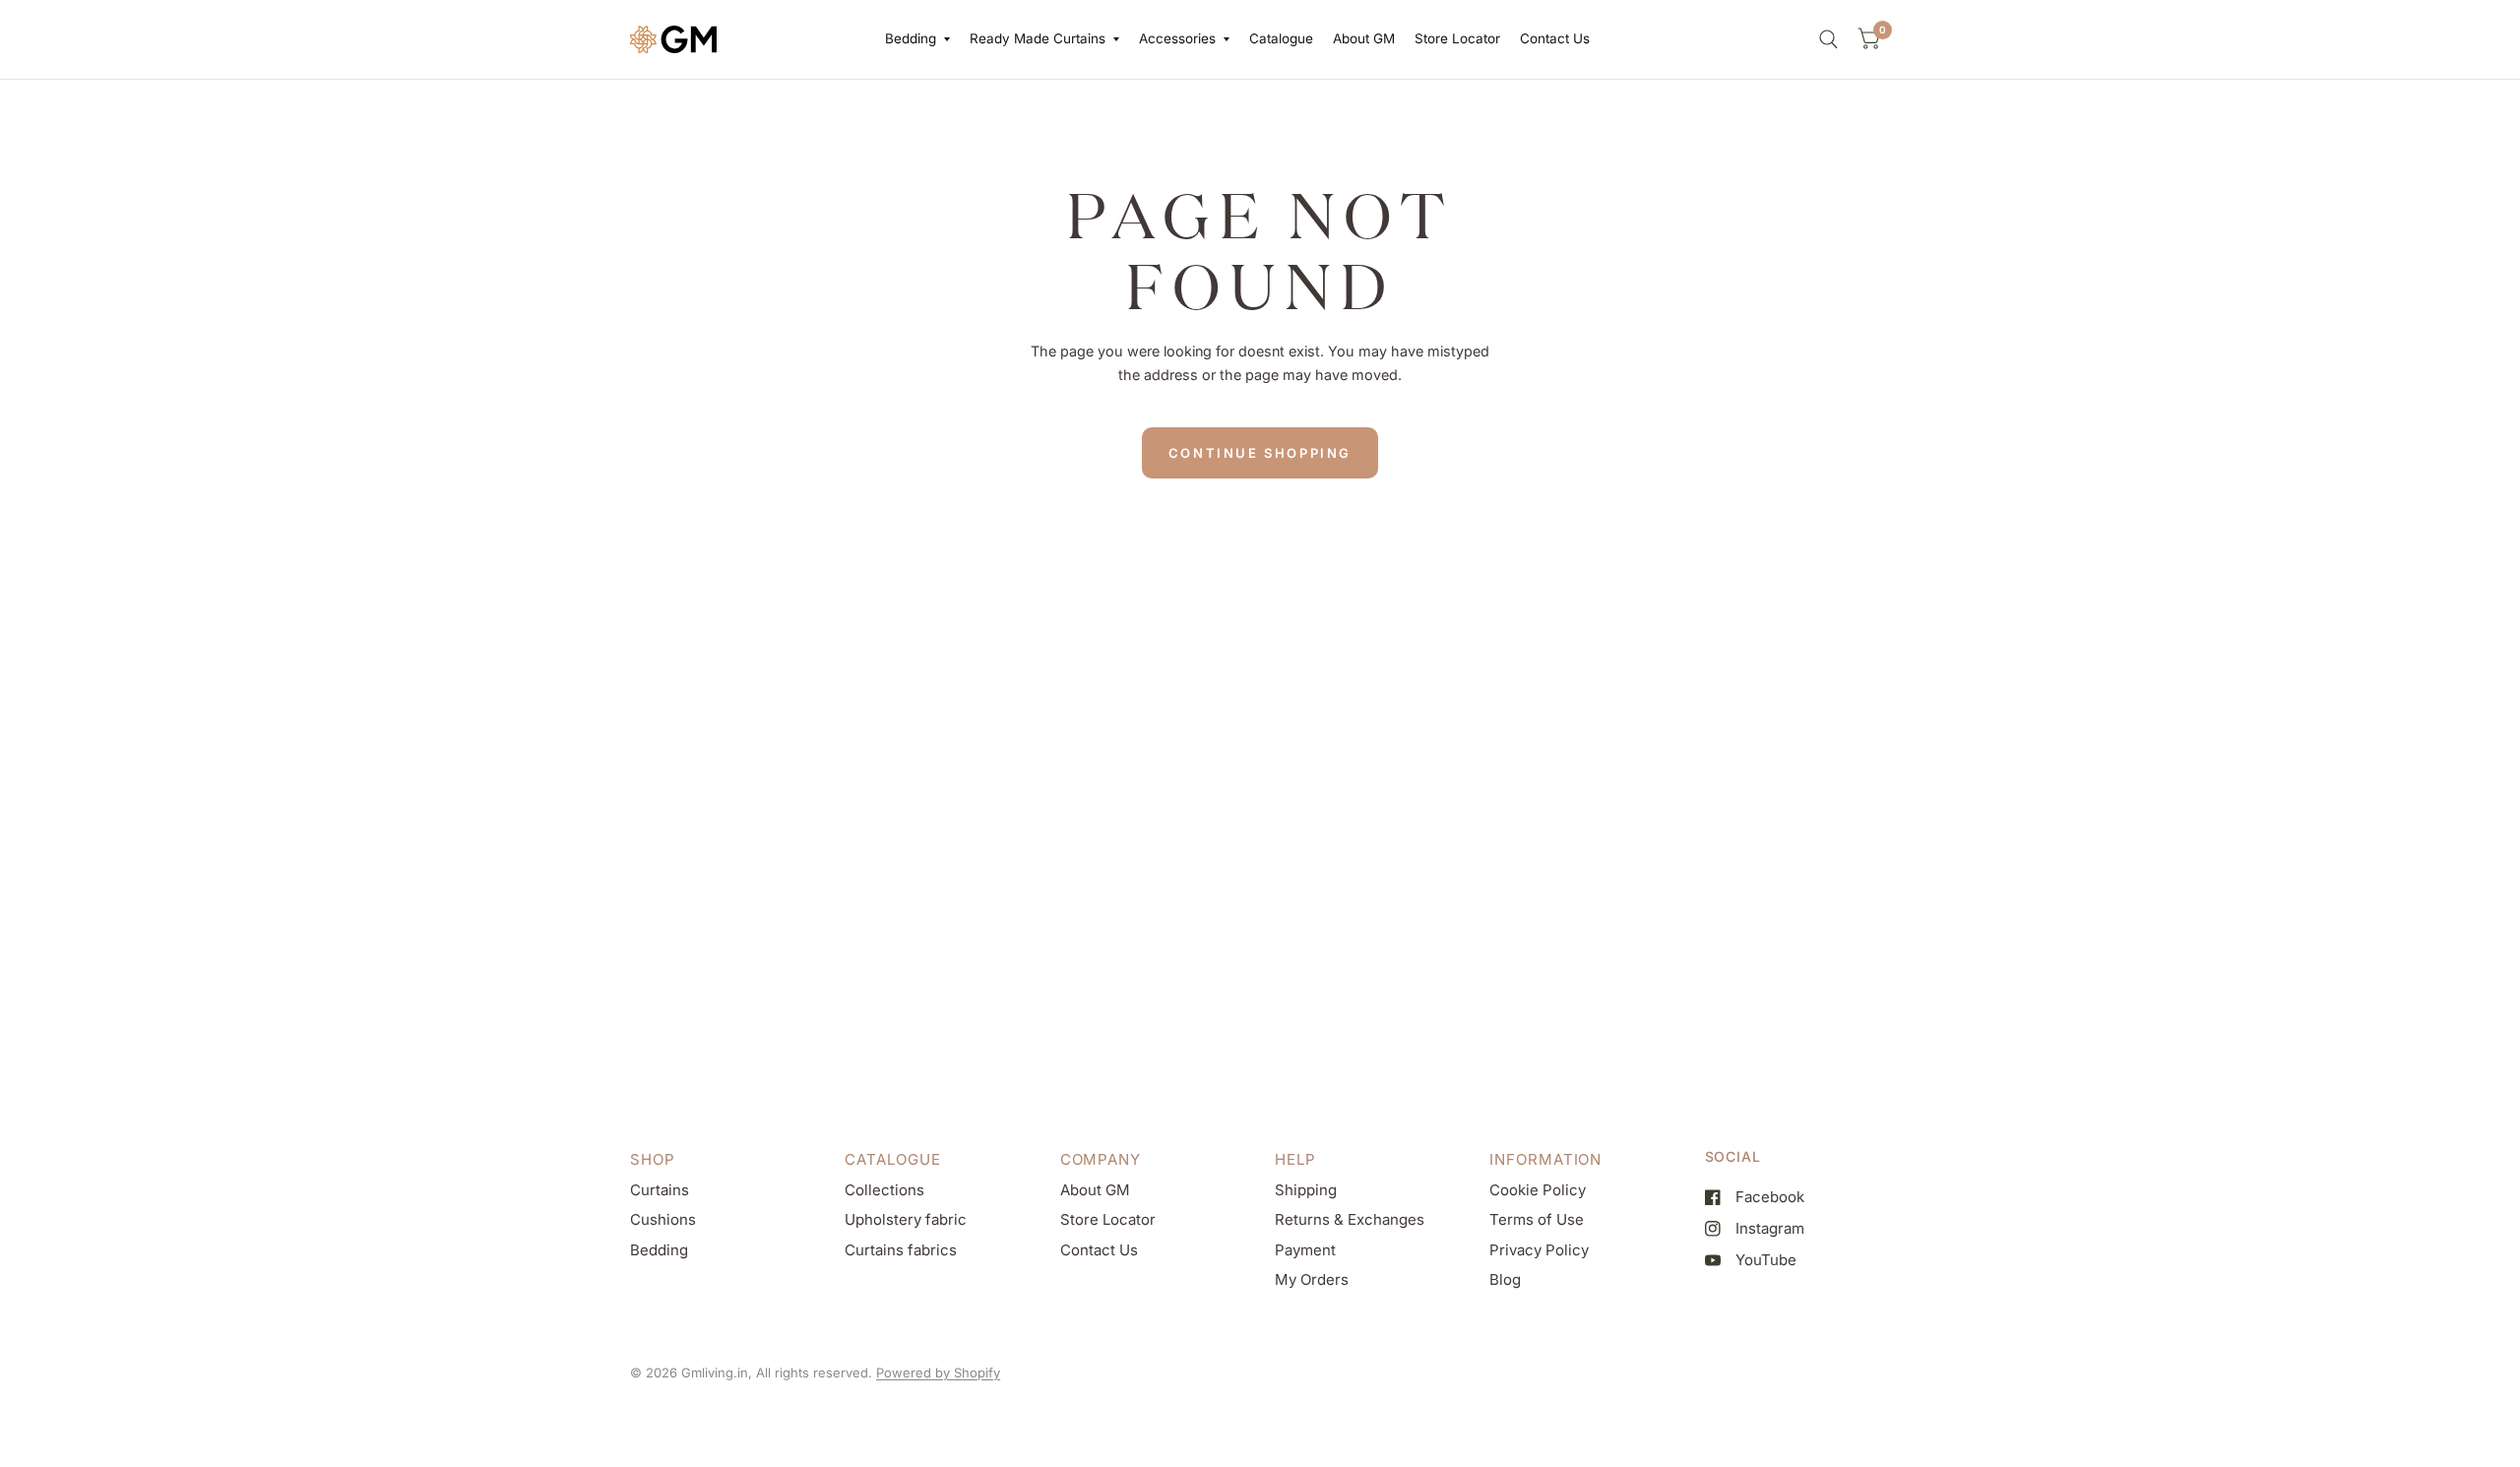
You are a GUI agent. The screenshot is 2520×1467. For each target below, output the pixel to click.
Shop (653, 1159)
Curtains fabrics (901, 1250)
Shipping (1306, 1190)
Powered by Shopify (938, 1372)
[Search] (1828, 39)
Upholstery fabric (906, 1219)
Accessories (1177, 38)
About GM (1364, 38)
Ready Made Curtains (1038, 38)
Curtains (660, 1190)
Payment (1305, 1250)
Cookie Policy (1538, 1190)
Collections (884, 1190)
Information (1545, 1159)
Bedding (911, 38)
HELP (1295, 1159)
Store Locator (1457, 38)
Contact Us (1555, 38)
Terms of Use (1537, 1219)
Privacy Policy (1539, 1250)
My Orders (1312, 1279)
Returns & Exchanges (1350, 1219)
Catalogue (1281, 38)
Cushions (663, 1219)
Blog (1505, 1279)
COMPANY (1101, 1159)
